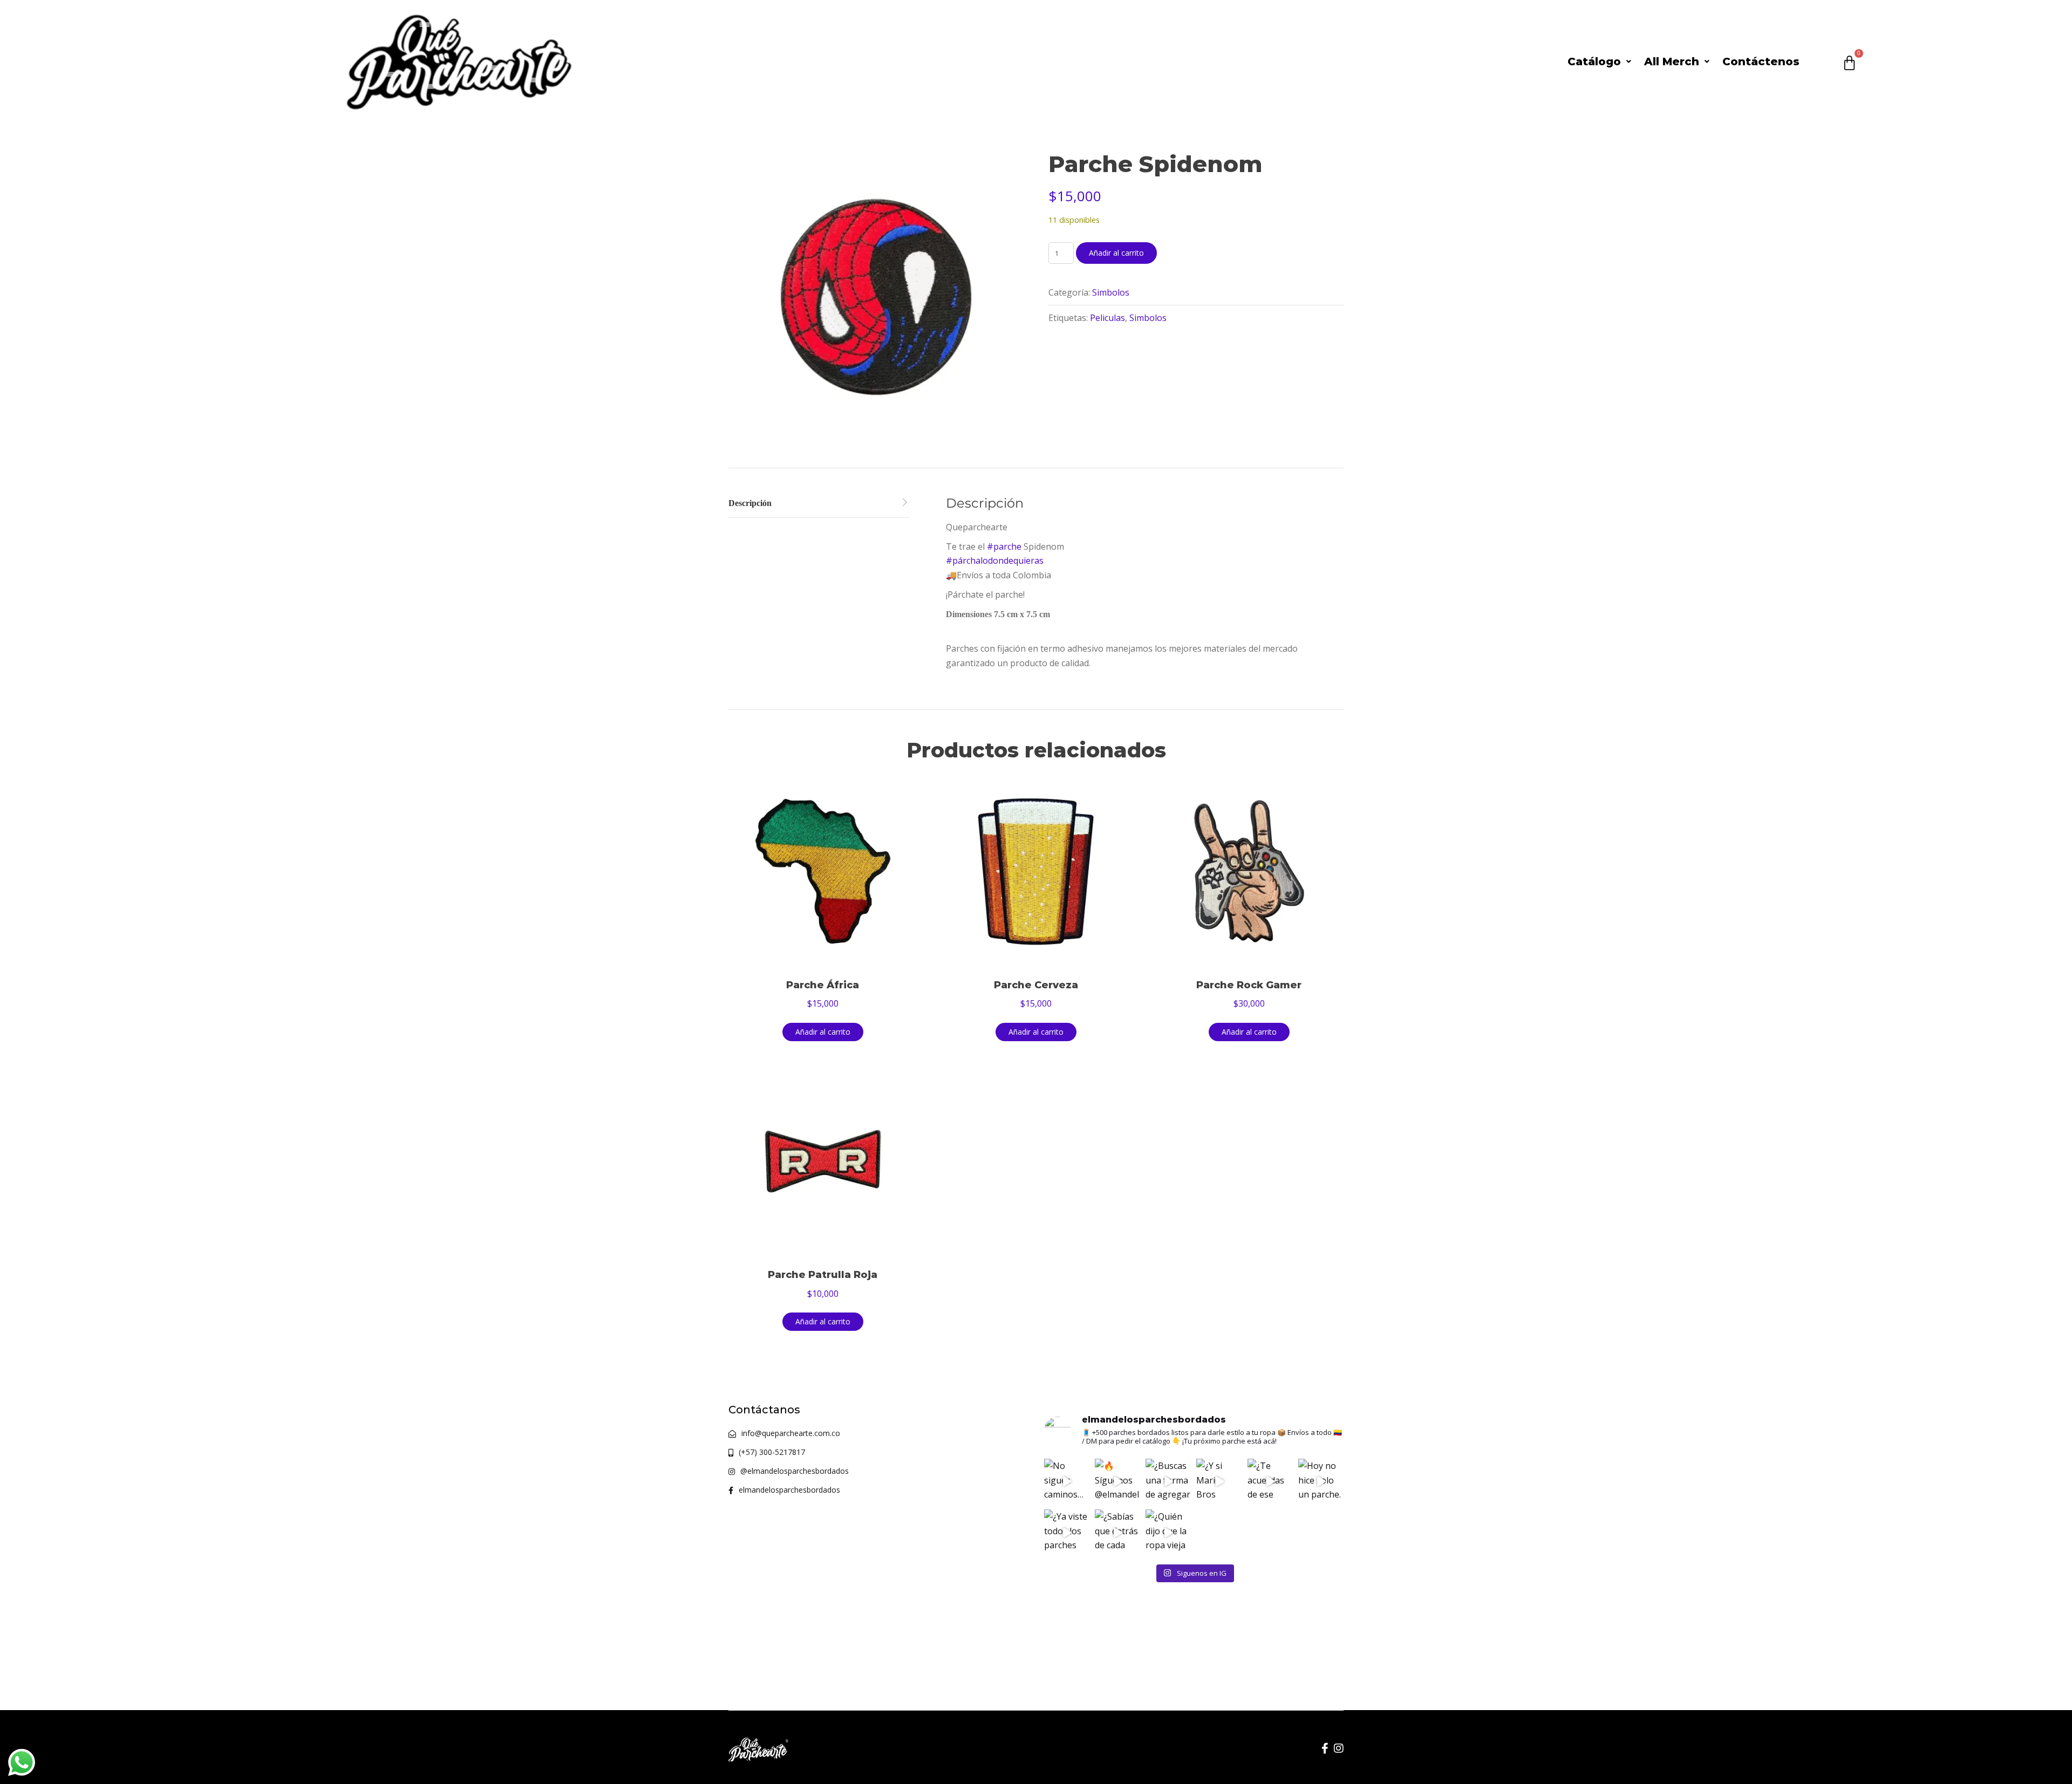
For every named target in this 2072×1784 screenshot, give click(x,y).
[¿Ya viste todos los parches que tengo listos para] (1067, 1532)
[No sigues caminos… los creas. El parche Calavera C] (1067, 1481)
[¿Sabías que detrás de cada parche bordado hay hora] (1117, 1532)
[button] (1599, 61)
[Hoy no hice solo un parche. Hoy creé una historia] (1321, 1481)
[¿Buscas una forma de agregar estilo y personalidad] (1168, 1481)
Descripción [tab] (750, 503)
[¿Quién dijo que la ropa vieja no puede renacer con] (1168, 1532)
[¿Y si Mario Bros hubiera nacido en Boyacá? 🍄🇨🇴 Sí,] (1219, 1481)
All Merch (1672, 61)
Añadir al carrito (1116, 253)
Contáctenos (1761, 61)
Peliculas (1107, 318)
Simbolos (1111, 292)
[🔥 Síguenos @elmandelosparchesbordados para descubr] (1117, 1481)
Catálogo (1594, 61)
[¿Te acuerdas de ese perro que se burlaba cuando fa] (1270, 1481)
